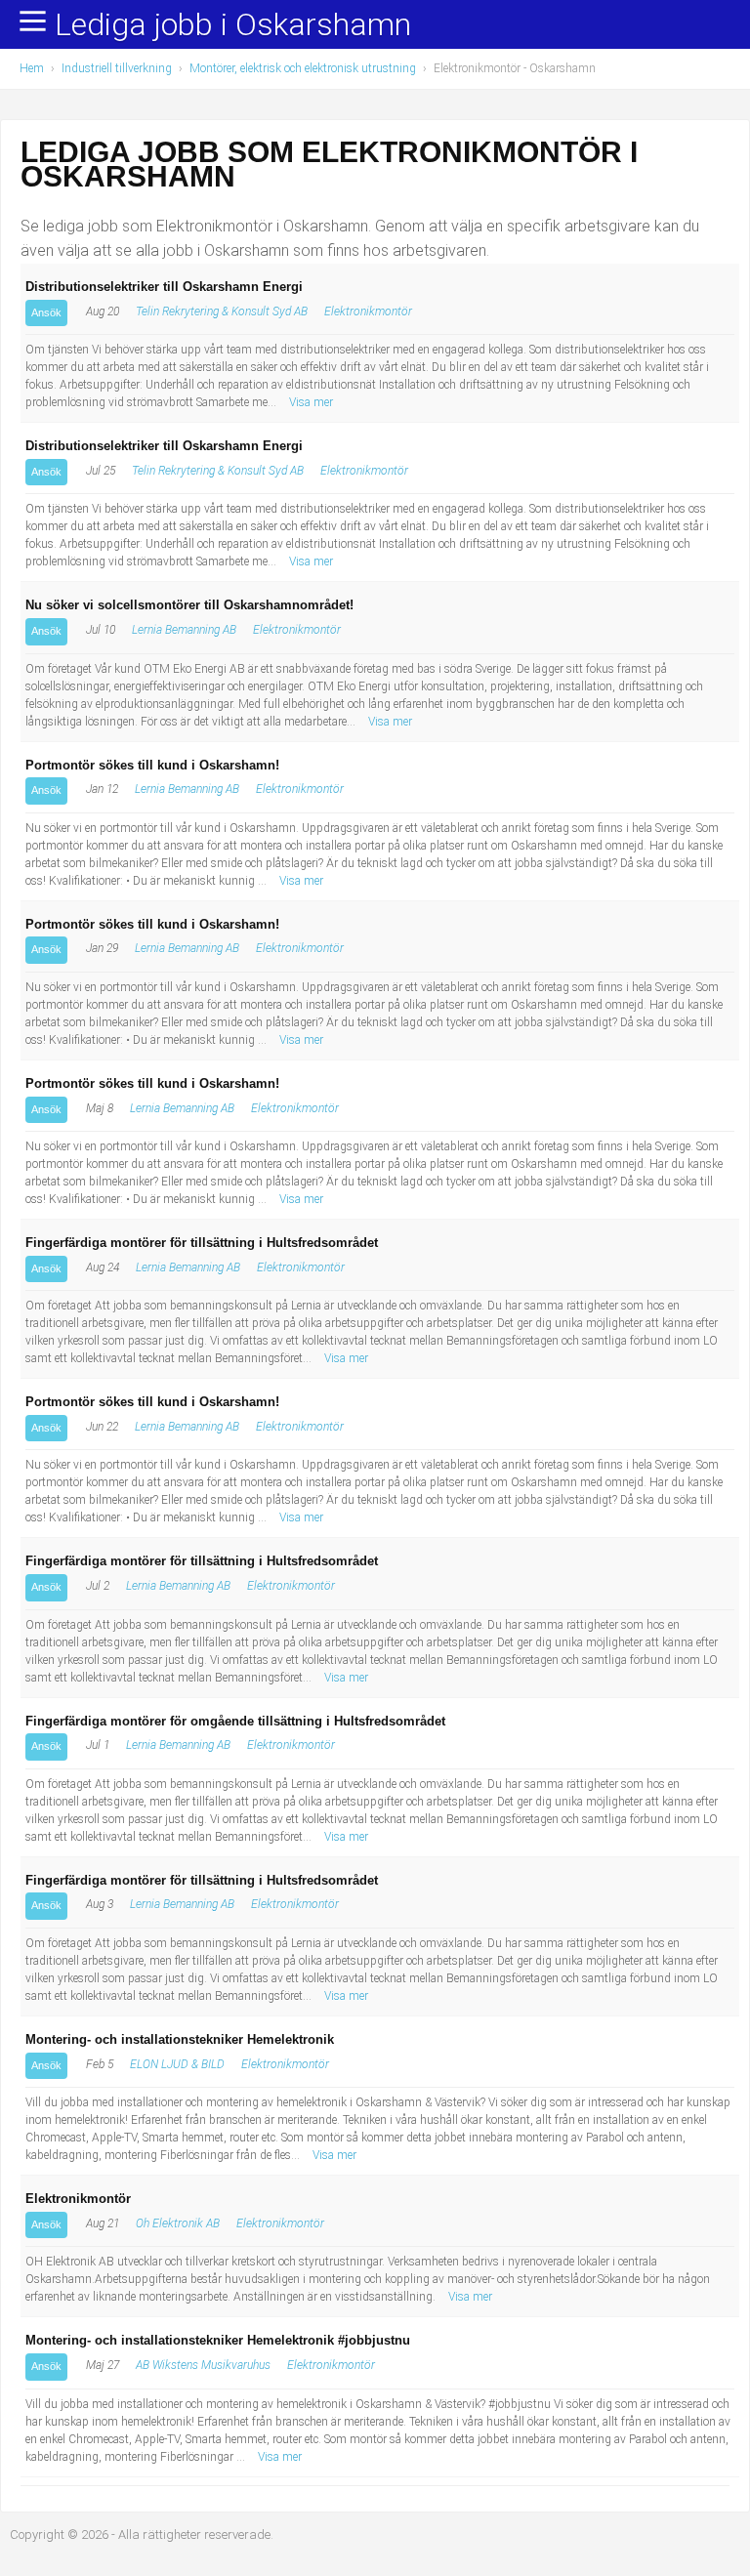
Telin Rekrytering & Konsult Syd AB (222, 312)
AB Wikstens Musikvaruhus (203, 2365)
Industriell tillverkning (117, 68)
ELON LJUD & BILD (177, 2064)
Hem (32, 68)
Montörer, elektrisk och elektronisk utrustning (303, 68)
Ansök (46, 312)
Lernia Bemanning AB (184, 630)
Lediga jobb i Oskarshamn (233, 25)
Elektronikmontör (368, 312)
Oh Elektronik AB (178, 2223)
